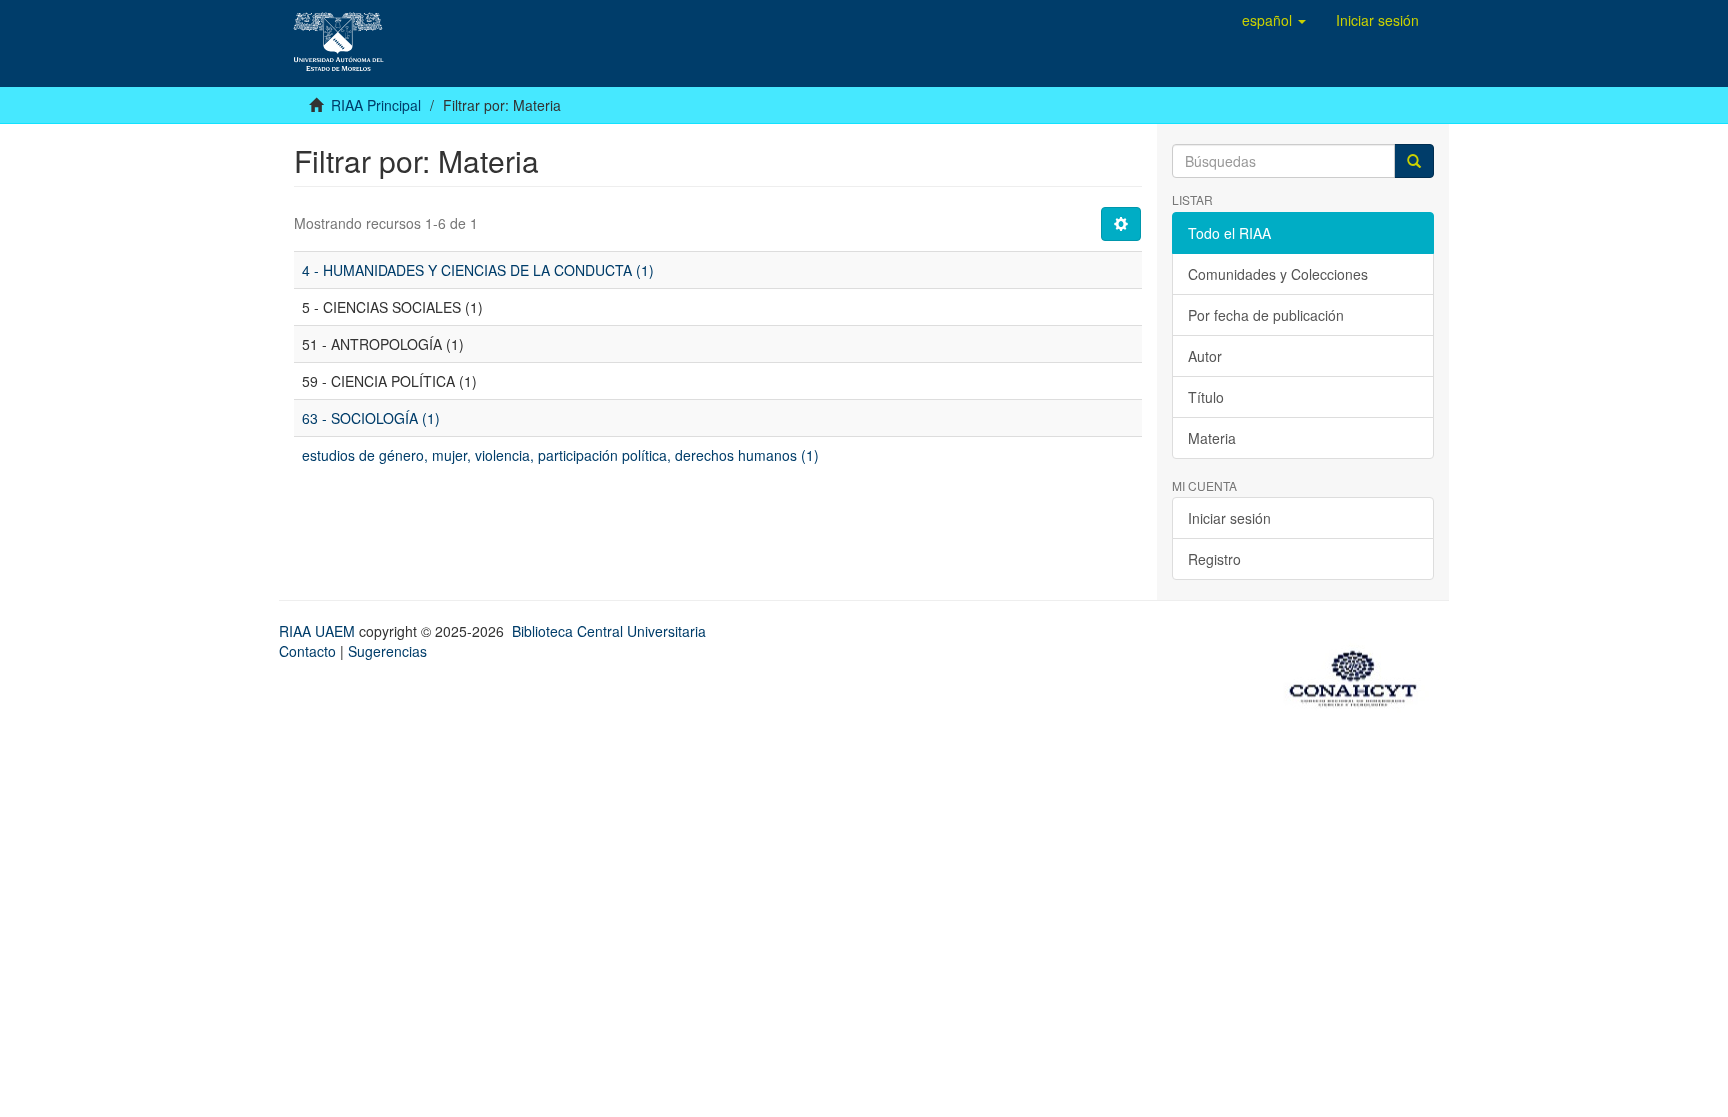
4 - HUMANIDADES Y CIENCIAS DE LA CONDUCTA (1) (478, 270)
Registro (1214, 559)
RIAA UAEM (319, 631)
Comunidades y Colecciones (1278, 274)
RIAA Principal (376, 105)
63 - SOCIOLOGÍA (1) (371, 418)
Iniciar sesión (1229, 518)
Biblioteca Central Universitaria (609, 631)
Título (1206, 397)
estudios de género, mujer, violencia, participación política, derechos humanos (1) (560, 455)
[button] (1274, 20)
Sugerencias (387, 651)
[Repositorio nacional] (1359, 675)
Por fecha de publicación (1266, 315)
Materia (1212, 438)
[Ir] (1414, 161)
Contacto (307, 651)
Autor (1205, 356)
